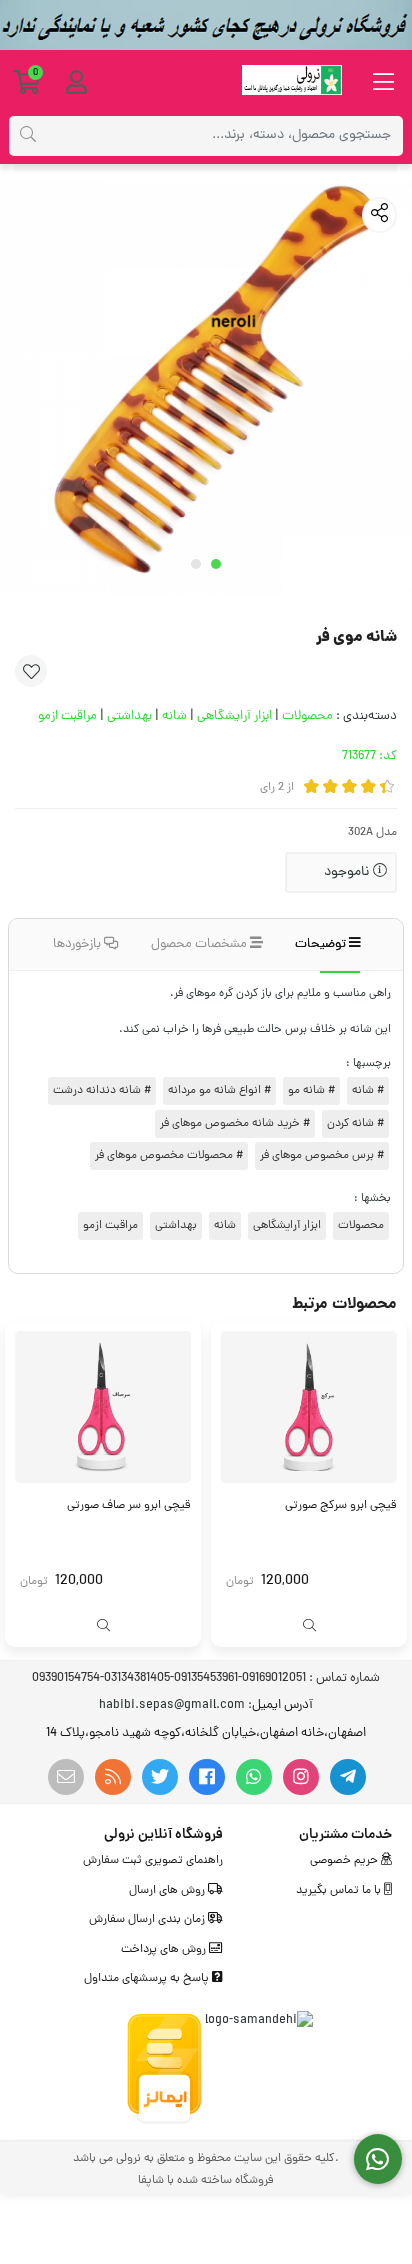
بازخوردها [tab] (78, 944)
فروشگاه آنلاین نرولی (163, 1835)
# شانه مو (311, 1091)
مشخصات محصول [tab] (200, 944)
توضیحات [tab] (322, 944)
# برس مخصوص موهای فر (322, 1156)
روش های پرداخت (165, 1950)
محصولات (307, 716)
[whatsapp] (254, 1777)
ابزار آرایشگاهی (234, 716)
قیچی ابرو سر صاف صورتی (129, 1506)
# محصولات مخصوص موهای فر (169, 1156)
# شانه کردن (355, 1124)
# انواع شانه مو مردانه (219, 1091)
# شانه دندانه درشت (102, 1091)
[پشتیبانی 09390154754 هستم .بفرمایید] (378, 2159)
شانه (174, 716)
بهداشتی (129, 716)
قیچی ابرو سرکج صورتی (341, 1506)
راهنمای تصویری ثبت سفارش (153, 1861)
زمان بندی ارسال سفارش (148, 1920)
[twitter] (160, 1777)
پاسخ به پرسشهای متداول (148, 1979)
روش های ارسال (168, 1891)
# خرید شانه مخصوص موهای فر (235, 1124)
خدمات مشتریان (345, 1835)
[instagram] (301, 1777)
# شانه (368, 1091)
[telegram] (348, 1777)
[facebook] (207, 1777)
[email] (66, 1777)
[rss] (113, 1777)
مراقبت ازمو (67, 716)
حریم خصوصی (345, 1861)
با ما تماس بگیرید (340, 1891)
